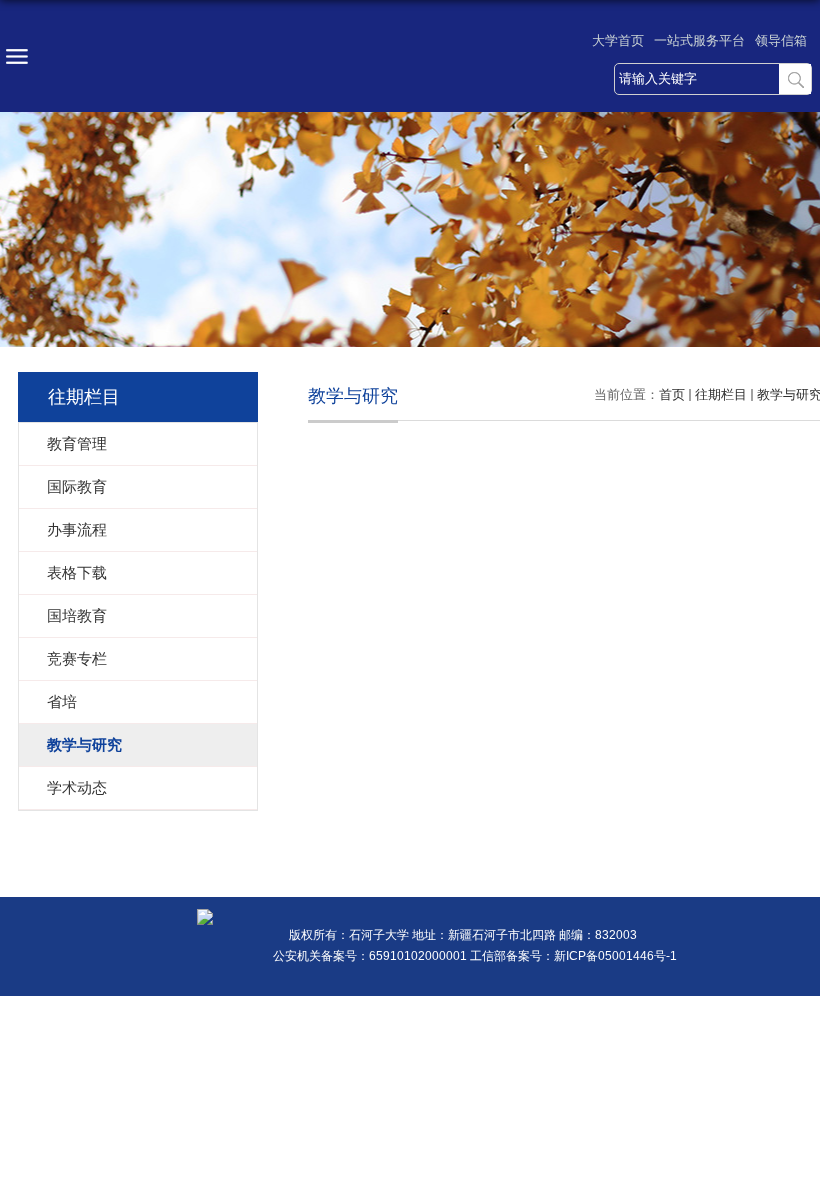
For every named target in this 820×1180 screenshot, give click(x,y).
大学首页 (618, 40)
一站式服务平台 (699, 40)
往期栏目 (721, 394)
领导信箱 (781, 40)
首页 (672, 394)
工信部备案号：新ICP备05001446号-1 (573, 956)
